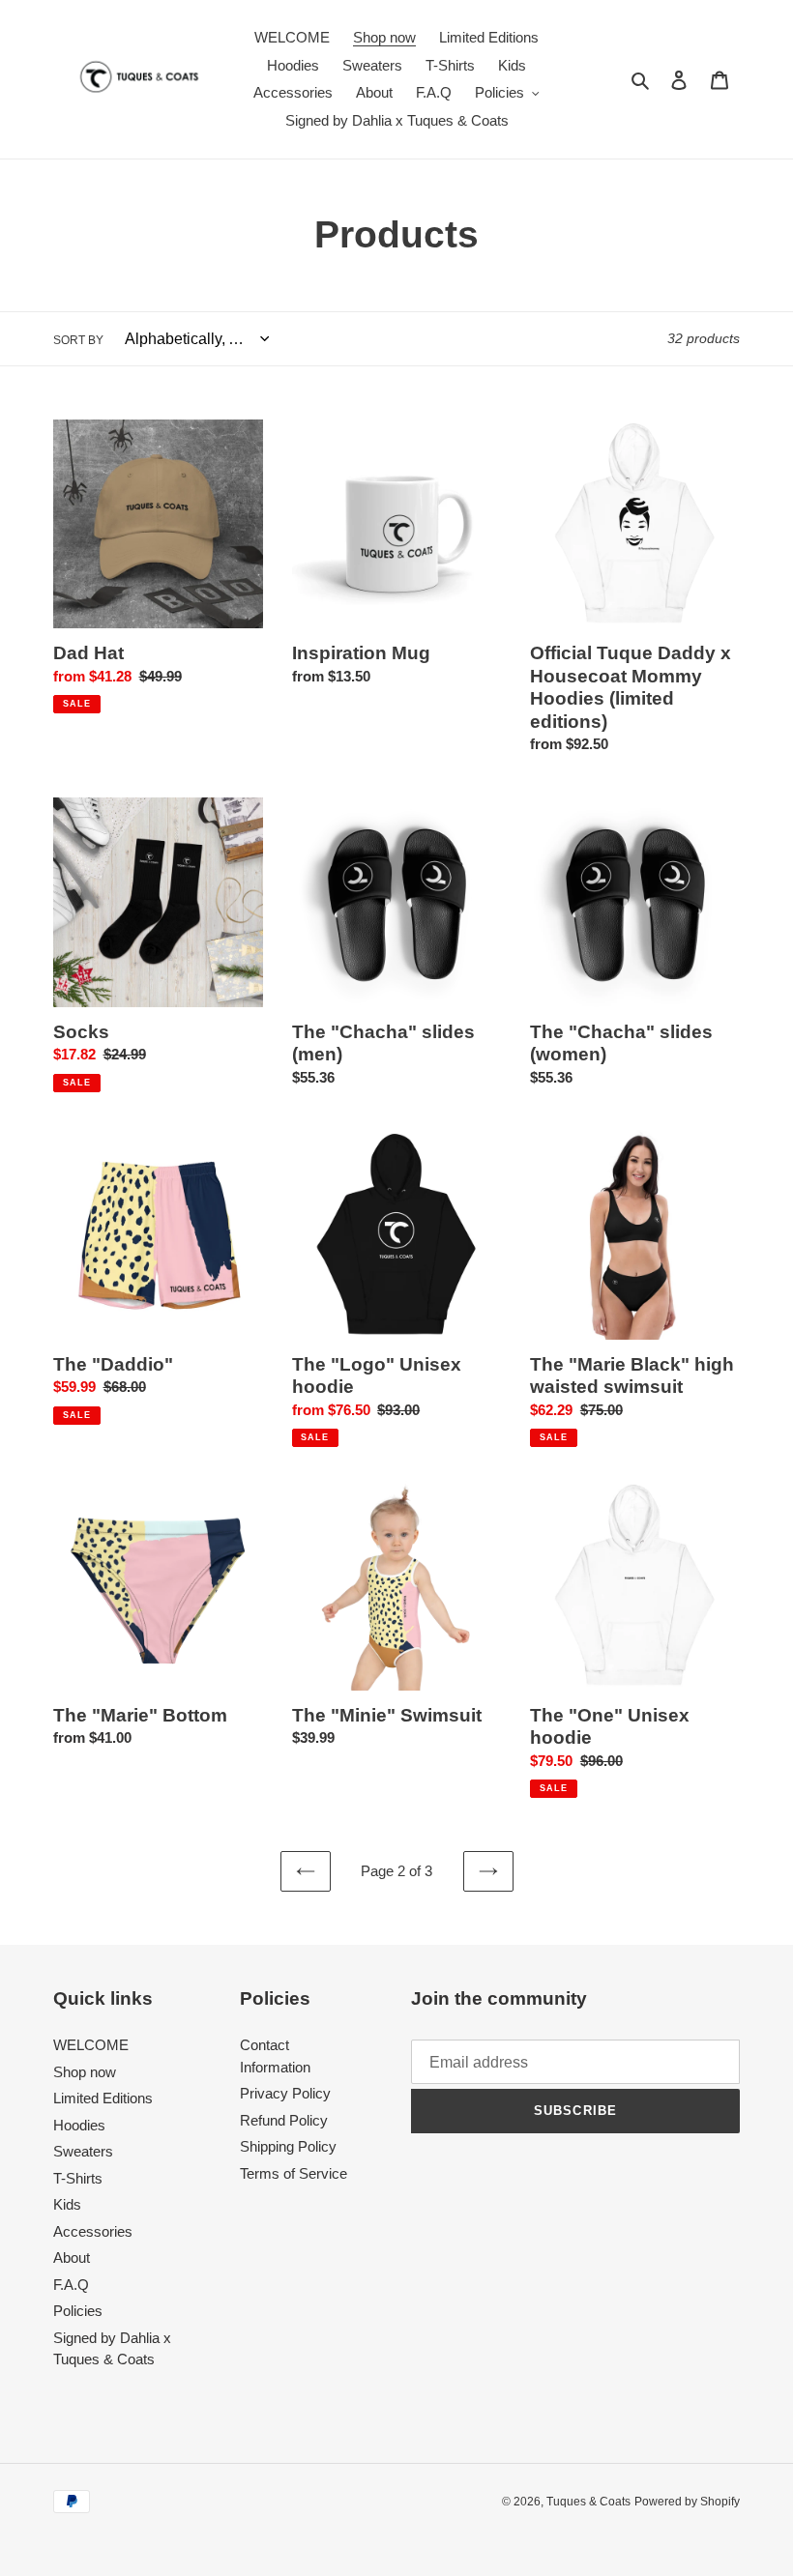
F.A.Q (71, 2285)
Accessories (93, 2231)
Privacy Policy (285, 2093)
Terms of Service (294, 2173)
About (72, 2258)
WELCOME (91, 2045)
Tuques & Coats (588, 2502)
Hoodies (79, 2125)
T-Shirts (78, 2178)
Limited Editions (103, 2098)
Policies (78, 2311)
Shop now (85, 2072)
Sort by (78, 340)
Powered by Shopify (687, 2502)
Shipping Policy (288, 2146)
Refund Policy (284, 2120)
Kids (67, 2204)
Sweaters (83, 2151)
